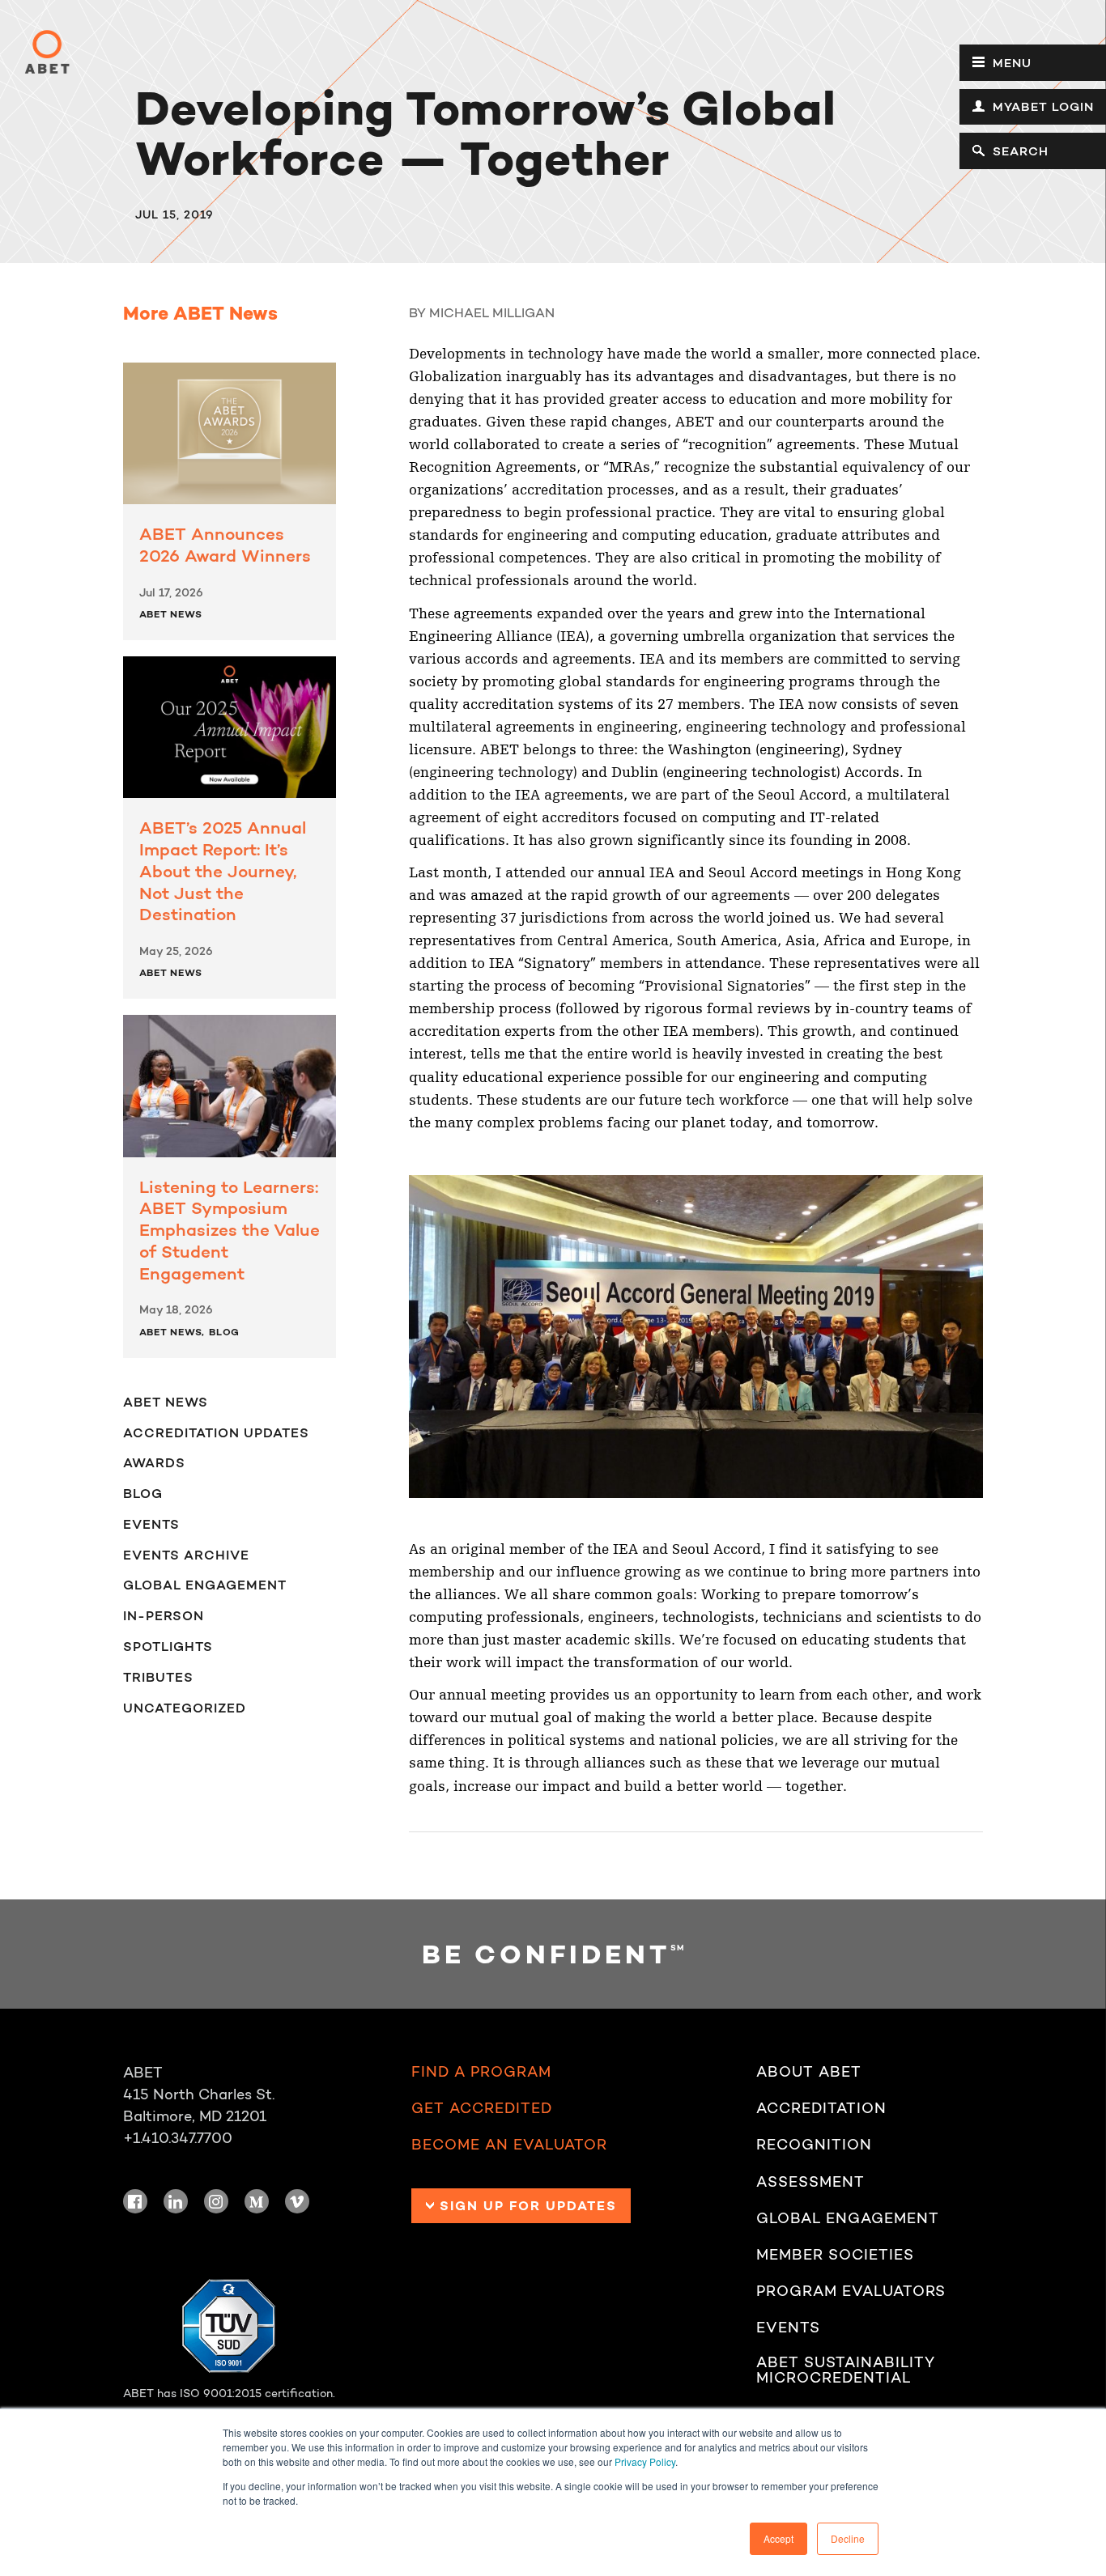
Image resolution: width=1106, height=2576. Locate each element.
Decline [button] (848, 2538)
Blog (224, 1332)
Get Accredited (482, 2108)
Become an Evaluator (509, 2145)
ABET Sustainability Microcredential (846, 2370)
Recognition (814, 2145)
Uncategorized (185, 1708)
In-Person (164, 1615)
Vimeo (297, 2201)
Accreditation (821, 2108)
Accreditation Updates (217, 1432)
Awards (154, 1462)
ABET (47, 52)
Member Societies (835, 2255)
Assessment (810, 2182)
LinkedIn (176, 2201)
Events (151, 1524)
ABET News (171, 614)
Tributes (158, 1677)
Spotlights (168, 1646)
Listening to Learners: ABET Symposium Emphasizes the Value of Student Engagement (230, 1230)
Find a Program (481, 2072)
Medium (257, 2201)
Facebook (135, 2201)
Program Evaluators (851, 2291)
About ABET (809, 2072)
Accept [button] (778, 2538)
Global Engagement (205, 1585)
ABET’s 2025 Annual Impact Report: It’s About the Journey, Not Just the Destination (223, 871)
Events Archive (186, 1555)
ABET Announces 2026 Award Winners (225, 545)
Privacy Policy (645, 2461)
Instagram (216, 2201)
